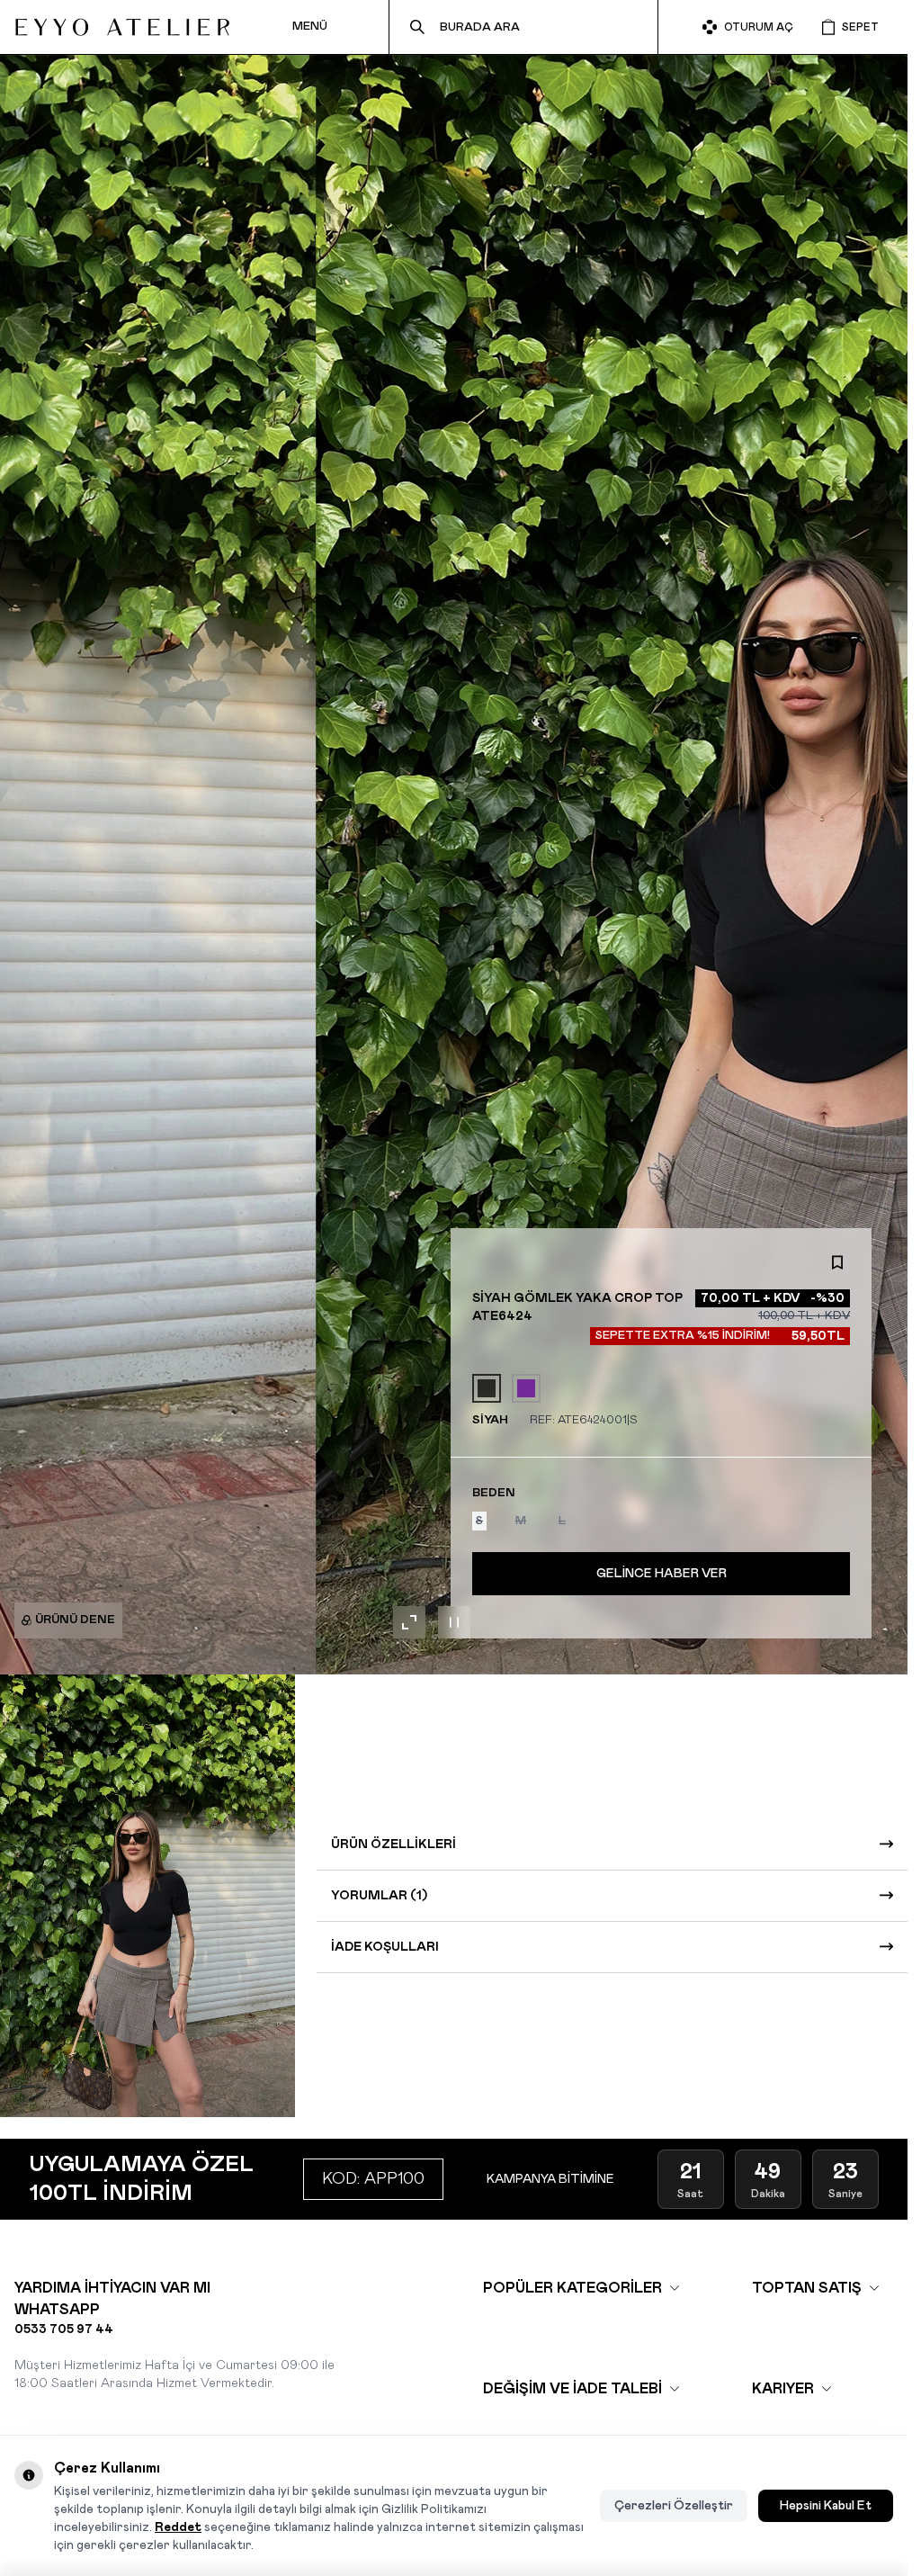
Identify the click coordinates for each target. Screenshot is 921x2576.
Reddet (178, 2527)
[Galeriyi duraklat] (454, 1622)
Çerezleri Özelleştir (674, 2506)
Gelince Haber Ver (662, 1574)
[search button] (417, 27)
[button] (479, 1521)
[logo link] (122, 27)
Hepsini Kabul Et (826, 2506)
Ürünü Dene (75, 1620)
